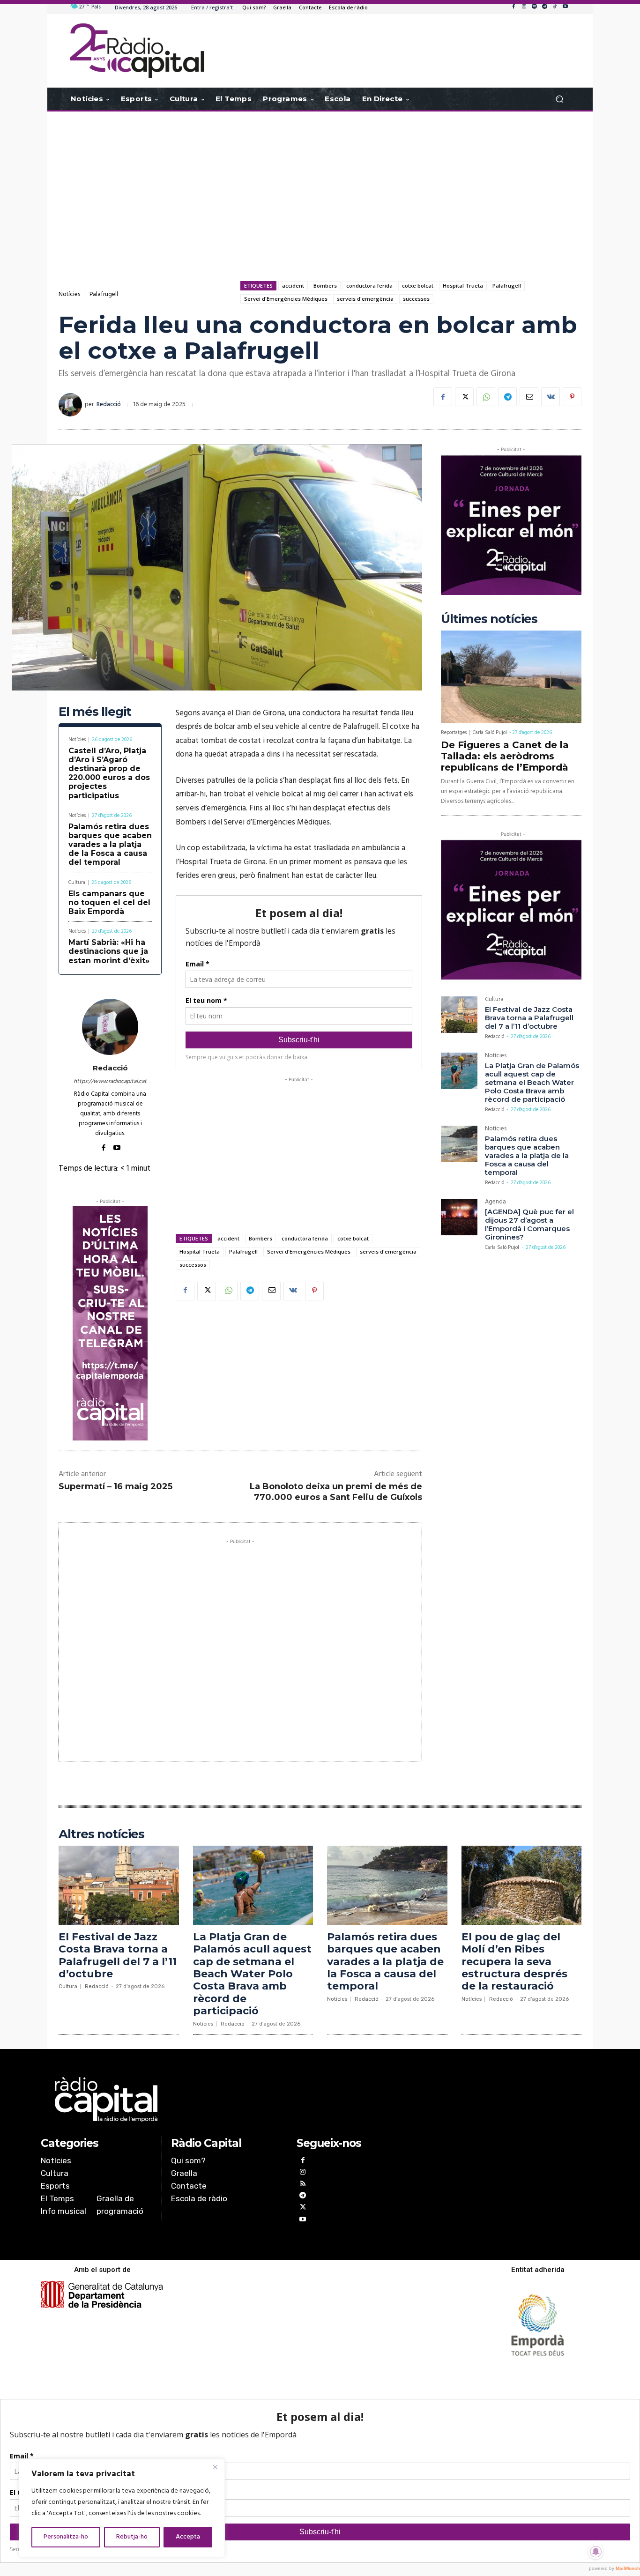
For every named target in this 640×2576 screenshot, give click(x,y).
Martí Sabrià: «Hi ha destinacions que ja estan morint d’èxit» (109, 951)
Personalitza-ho (66, 2537)
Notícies (69, 294)
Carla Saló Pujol (490, 733)
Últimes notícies (489, 619)
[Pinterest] (572, 397)
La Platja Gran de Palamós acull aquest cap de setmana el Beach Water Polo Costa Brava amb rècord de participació (532, 1082)
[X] (464, 397)
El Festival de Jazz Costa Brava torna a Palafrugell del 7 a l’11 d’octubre (529, 1018)
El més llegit (95, 712)
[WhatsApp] (486, 397)
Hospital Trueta (463, 286)
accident (293, 286)
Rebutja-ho (132, 2537)
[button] (559, 99)
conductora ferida (369, 286)
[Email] (529, 397)
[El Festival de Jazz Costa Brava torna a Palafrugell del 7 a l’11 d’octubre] (459, 1015)
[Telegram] (544, 7)
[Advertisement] (320, 186)
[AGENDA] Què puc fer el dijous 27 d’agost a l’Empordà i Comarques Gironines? (529, 1224)
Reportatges (454, 733)
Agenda (495, 1203)
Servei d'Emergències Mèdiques (286, 299)
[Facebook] (513, 7)
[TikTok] (555, 7)
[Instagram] (524, 7)
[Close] (215, 2467)
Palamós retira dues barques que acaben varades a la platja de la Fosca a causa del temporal (110, 845)
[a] (225, 2100)
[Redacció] (72, 405)
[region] (122, 2508)
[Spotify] (534, 7)
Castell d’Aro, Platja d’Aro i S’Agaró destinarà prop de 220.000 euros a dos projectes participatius (109, 773)
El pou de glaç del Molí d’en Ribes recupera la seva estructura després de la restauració (514, 1962)
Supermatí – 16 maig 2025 (115, 1486)
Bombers (325, 286)
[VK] (551, 397)
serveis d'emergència (365, 299)
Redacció (109, 405)
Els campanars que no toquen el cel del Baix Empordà (109, 902)
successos (416, 299)
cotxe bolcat (418, 286)
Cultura (77, 883)
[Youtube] (565, 7)
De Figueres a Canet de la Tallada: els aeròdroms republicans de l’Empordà (505, 756)
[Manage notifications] (596, 2552)
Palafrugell (104, 294)
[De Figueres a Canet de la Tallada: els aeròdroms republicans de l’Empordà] (511, 677)
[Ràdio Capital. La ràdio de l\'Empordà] (137, 51)
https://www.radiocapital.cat (110, 1081)
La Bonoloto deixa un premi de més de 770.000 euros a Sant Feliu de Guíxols (336, 1492)
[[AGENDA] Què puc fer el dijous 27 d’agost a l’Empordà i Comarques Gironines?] (459, 1217)
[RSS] (302, 2185)
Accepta (188, 2537)
